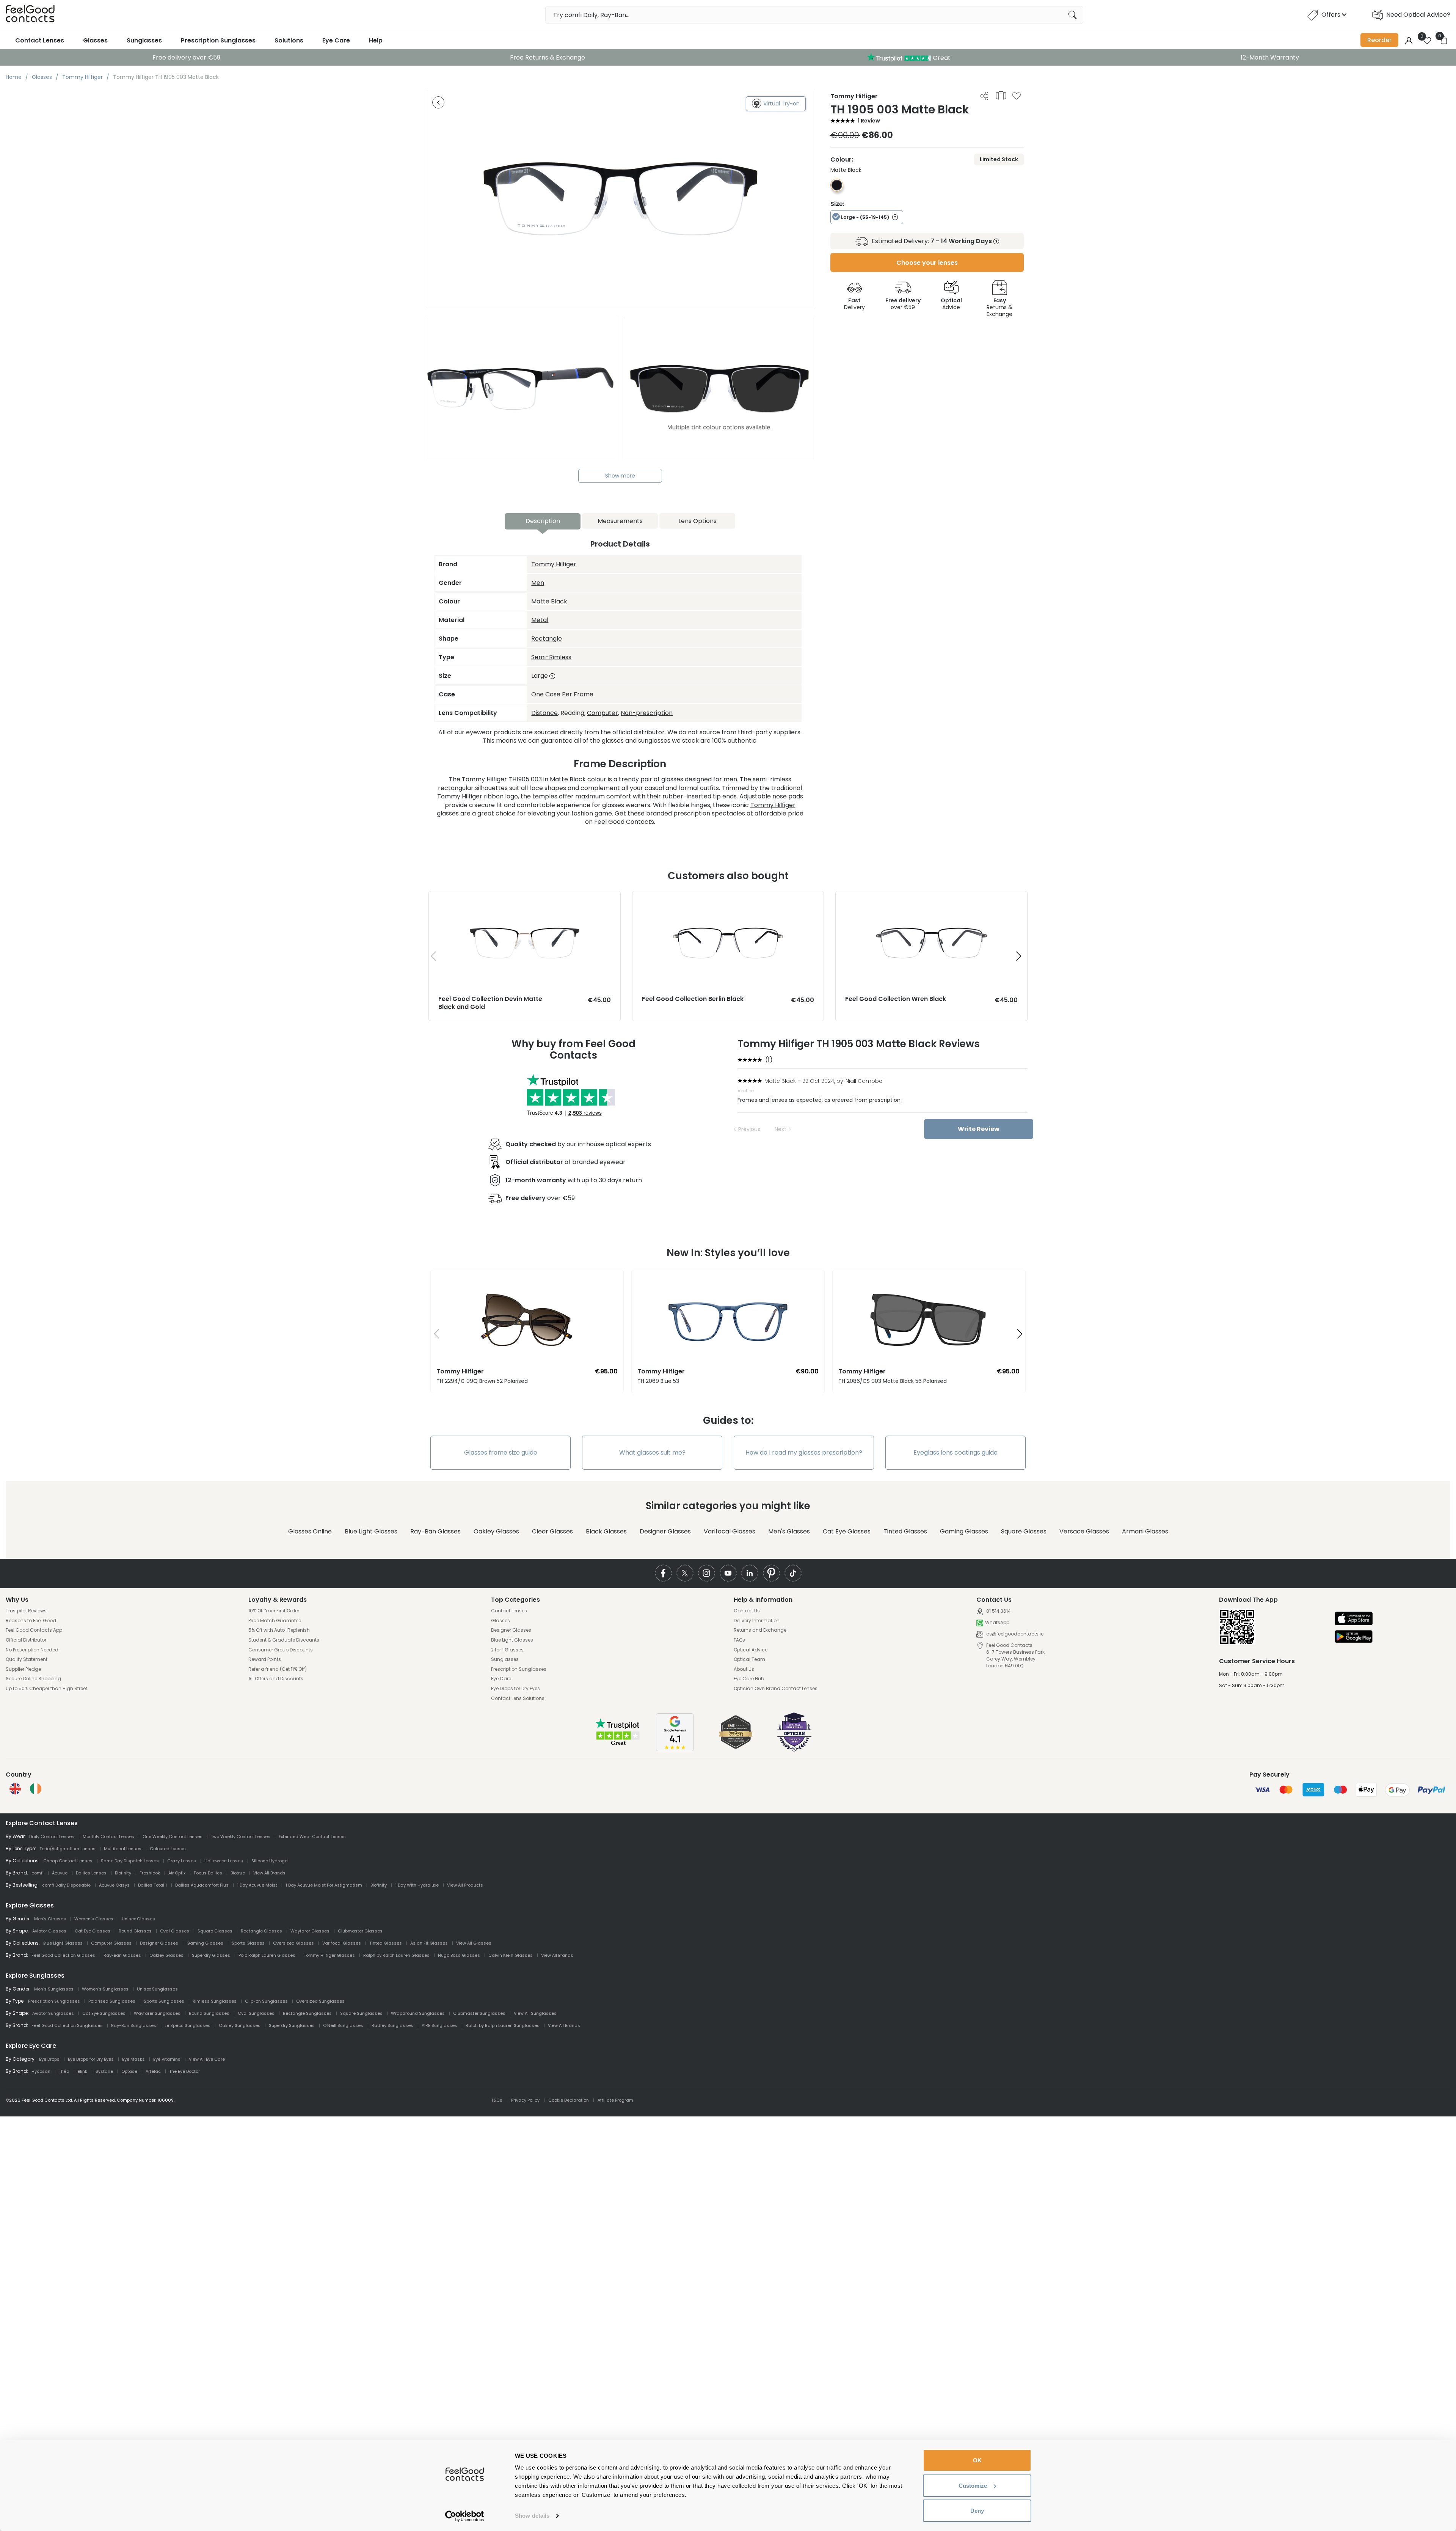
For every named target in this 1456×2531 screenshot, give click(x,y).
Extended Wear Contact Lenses (312, 1837)
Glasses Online (310, 1531)
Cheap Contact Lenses (68, 1861)
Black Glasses (606, 1531)
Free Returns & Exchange (548, 57)
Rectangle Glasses (261, 1931)
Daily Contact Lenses (52, 1837)
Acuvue (60, 1873)
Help (376, 40)
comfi (38, 1873)
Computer (602, 713)
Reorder (1379, 40)
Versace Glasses (1084, 1531)
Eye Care (336, 40)
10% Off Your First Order (274, 1611)
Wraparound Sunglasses (418, 2013)
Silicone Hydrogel (270, 1861)
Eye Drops (49, 2059)
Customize (973, 2486)
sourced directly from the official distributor (599, 732)
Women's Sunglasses (105, 1989)
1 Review (869, 121)
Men (538, 583)
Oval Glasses (175, 1931)
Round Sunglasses (209, 2013)
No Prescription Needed (32, 1650)
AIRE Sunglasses (439, 2025)
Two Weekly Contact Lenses (241, 1837)
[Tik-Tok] (793, 1573)
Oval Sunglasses (256, 2013)
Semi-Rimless (551, 657)
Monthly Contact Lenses (108, 1837)
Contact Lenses (40, 40)
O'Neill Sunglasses (343, 2025)
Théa (64, 2071)
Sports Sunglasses (164, 2001)
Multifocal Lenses (123, 1849)
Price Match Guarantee (275, 1621)
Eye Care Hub (749, 1679)
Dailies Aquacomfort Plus (202, 1885)
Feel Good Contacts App (34, 1630)
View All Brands (269, 1873)
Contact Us (747, 1611)
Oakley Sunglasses (240, 2025)
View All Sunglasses (535, 2013)
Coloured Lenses (168, 1849)
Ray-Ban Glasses (435, 1531)
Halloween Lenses (224, 1861)
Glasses (95, 40)
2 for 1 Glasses (507, 1650)
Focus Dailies (208, 1873)
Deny (977, 2511)
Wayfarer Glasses (310, 1931)
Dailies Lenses (91, 1873)
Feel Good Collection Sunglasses (67, 2025)
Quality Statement (27, 1659)
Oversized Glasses (293, 1943)
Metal (540, 620)
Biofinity (123, 1873)
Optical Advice (751, 1650)
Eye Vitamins (167, 2059)
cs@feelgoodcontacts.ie (1014, 1634)
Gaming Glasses (964, 1531)
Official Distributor (26, 1640)
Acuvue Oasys (114, 1885)
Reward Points (265, 1659)
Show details (532, 2516)
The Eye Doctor (184, 2071)
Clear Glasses (552, 1531)
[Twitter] (685, 1573)
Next (781, 1129)
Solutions (289, 40)
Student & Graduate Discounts (284, 1640)
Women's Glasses (94, 1919)
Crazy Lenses (182, 1861)
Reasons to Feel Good (31, 1621)
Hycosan (41, 2071)
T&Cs (497, 2100)
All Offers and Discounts (276, 1679)
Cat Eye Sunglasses (104, 2013)
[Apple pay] (1354, 1619)
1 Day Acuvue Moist (257, 1885)
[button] (1019, 956)
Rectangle (547, 639)
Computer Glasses (111, 1943)
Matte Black (549, 601)
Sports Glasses (248, 1943)
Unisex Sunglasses (157, 1989)
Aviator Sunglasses (53, 2013)
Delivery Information (757, 1621)
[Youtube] (728, 1573)
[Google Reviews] (675, 1749)
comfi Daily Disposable (66, 1885)
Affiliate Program (615, 2100)
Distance (544, 713)
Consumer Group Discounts (281, 1650)
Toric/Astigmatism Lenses (67, 1849)
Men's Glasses (789, 1531)
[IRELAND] (36, 1789)
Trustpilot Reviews (26, 1611)
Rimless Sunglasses (215, 2001)
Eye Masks (133, 2059)
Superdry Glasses (211, 1955)
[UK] (15, 1789)
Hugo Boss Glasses (459, 1955)
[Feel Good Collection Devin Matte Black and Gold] (525, 899)
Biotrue (238, 1873)
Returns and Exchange (760, 1630)
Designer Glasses (665, 1531)
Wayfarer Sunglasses (157, 2013)
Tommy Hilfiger (554, 564)
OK (977, 2460)
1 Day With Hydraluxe (417, 1885)
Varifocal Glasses (730, 1531)
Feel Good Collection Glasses (63, 1955)
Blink (82, 2071)
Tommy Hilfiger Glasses (329, 1955)
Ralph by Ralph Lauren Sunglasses (503, 2025)
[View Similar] (1001, 96)
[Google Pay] (1354, 1637)
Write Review (979, 1129)
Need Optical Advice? (1418, 15)
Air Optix (177, 1873)
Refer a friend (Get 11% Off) (278, 1669)
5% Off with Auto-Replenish (279, 1630)
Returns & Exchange (999, 307)
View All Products (465, 1885)
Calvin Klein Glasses (511, 1955)
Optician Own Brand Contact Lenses (776, 1689)
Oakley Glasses (496, 1531)
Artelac (153, 2071)
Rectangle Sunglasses (307, 2013)
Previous (749, 1129)
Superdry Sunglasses (292, 2025)
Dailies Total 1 (152, 1885)
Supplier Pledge (23, 1669)
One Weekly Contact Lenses (173, 1837)
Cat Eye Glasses (847, 1531)
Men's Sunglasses (54, 1989)
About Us (744, 1669)
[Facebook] (663, 1573)
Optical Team (749, 1659)
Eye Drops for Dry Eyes (515, 1689)
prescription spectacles (709, 813)
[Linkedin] (750, 1573)
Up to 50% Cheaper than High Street (46, 1689)
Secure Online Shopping (33, 1679)
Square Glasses (1024, 1531)
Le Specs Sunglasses (187, 2025)
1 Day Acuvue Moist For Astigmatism (324, 1885)
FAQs (739, 1640)
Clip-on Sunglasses (266, 2001)
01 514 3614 (998, 1611)
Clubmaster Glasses (360, 1931)
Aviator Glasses (49, 1931)
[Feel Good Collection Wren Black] (931, 899)
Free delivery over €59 (186, 57)
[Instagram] (707, 1573)
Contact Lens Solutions (518, 1698)
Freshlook (150, 1873)
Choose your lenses (927, 263)
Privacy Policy (525, 2100)
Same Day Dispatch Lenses (130, 1861)
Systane (104, 2071)
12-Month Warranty (1270, 57)
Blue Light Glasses (371, 1531)
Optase (129, 2071)
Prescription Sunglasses (218, 40)
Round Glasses (135, 1931)
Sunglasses (144, 40)
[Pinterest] (771, 1573)
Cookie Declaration (569, 2100)
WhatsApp (997, 1623)
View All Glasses (474, 1943)
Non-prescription (647, 713)
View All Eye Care (207, 2059)
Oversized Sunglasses (320, 2001)
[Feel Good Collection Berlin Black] (728, 899)
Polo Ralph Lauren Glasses (267, 1955)
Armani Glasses (1145, 1531)
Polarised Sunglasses (112, 2001)
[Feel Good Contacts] (30, 15)
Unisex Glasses (138, 1919)
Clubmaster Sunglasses (479, 2013)
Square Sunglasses (361, 2013)
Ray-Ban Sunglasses (134, 2025)
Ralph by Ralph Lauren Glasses (396, 1955)
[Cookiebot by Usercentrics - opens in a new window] (465, 2516)
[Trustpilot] (618, 1744)
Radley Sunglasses (392, 2025)
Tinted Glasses (905, 1531)
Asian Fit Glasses (429, 1943)
